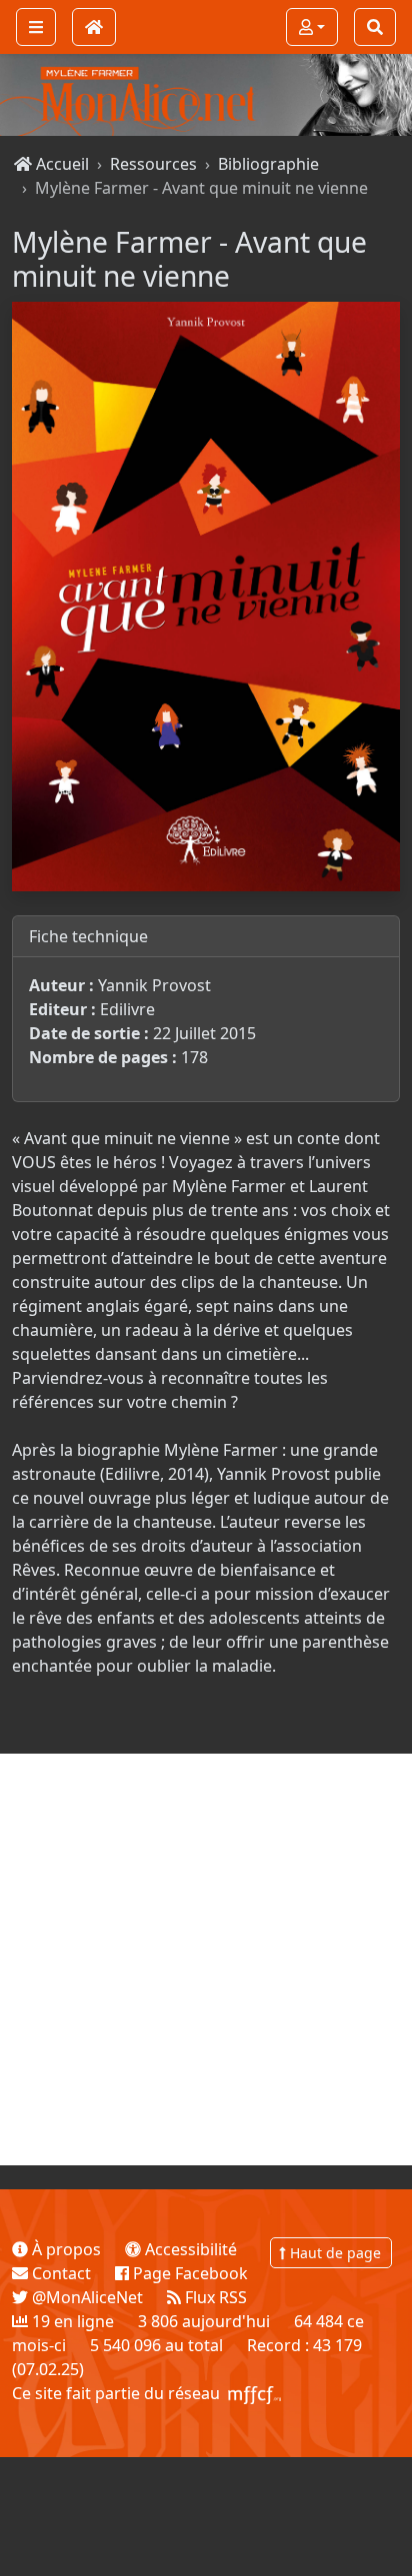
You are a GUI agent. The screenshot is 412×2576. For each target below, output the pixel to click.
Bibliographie (268, 164)
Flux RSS (214, 2297)
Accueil (60, 164)
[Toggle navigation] (36, 27)
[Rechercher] (375, 27)
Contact (59, 2273)
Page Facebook (188, 2273)
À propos (64, 2249)
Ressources (153, 164)
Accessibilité (189, 2249)
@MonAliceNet (85, 2297)
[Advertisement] (206, 1959)
